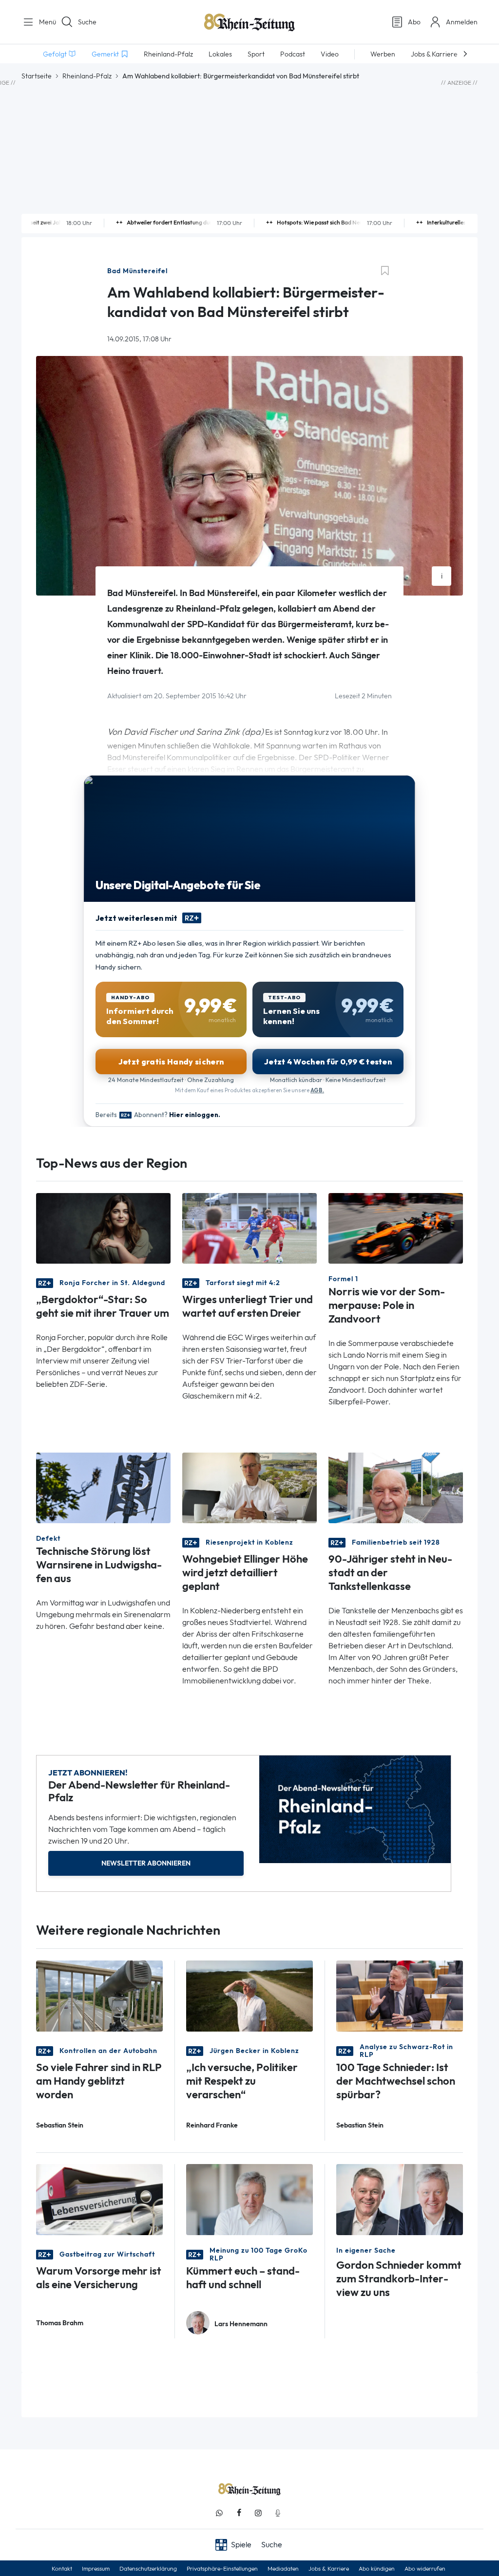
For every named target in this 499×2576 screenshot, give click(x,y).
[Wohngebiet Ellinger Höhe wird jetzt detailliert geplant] (249, 1487)
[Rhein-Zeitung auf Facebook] (239, 2513)
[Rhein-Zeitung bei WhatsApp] (219, 2513)
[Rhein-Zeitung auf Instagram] (258, 2513)
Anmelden (462, 22)
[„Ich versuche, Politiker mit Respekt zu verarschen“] (249, 1995)
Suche (87, 22)
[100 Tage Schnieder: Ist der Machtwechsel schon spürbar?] (400, 1995)
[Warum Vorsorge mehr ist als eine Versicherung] (99, 2199)
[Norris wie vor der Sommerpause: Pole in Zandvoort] (396, 1228)
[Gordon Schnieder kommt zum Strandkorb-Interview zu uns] (400, 2199)
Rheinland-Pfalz (87, 76)
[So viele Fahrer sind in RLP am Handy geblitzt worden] (99, 1995)
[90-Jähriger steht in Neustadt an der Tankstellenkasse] (396, 1487)
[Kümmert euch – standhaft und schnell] (249, 2199)
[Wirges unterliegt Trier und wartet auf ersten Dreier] (249, 1228)
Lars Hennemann (241, 2324)
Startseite (37, 76)
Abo (414, 22)
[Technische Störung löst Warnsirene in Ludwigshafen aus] (103, 1487)
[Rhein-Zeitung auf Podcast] (278, 2513)
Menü (44, 22)
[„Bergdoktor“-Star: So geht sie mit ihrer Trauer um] (103, 1228)
